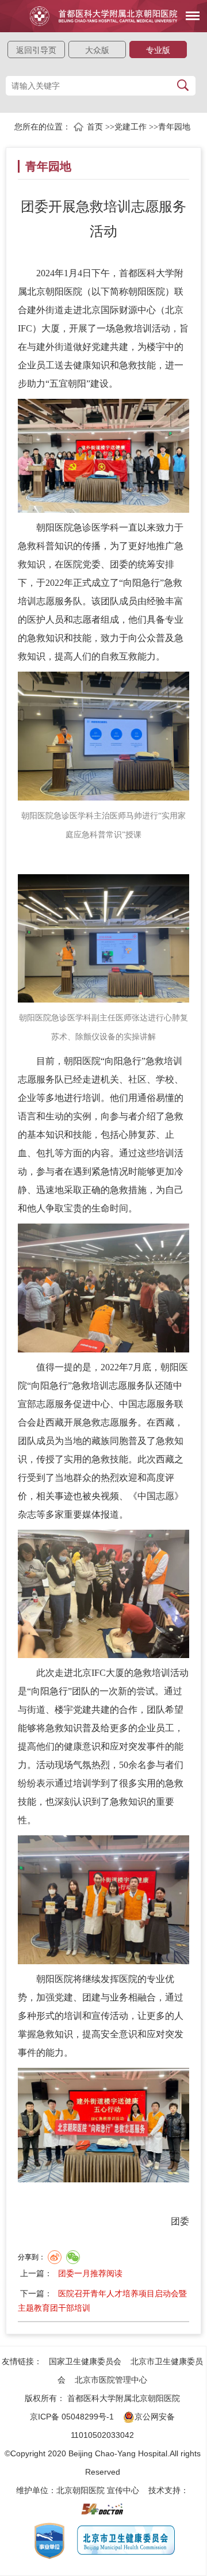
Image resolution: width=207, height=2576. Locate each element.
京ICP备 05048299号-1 (72, 2417)
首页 (95, 127)
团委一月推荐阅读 (90, 2273)
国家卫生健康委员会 (85, 2361)
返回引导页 (36, 50)
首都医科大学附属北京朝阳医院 (124, 2398)
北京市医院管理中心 (111, 2380)
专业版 (158, 50)
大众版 (97, 50)
